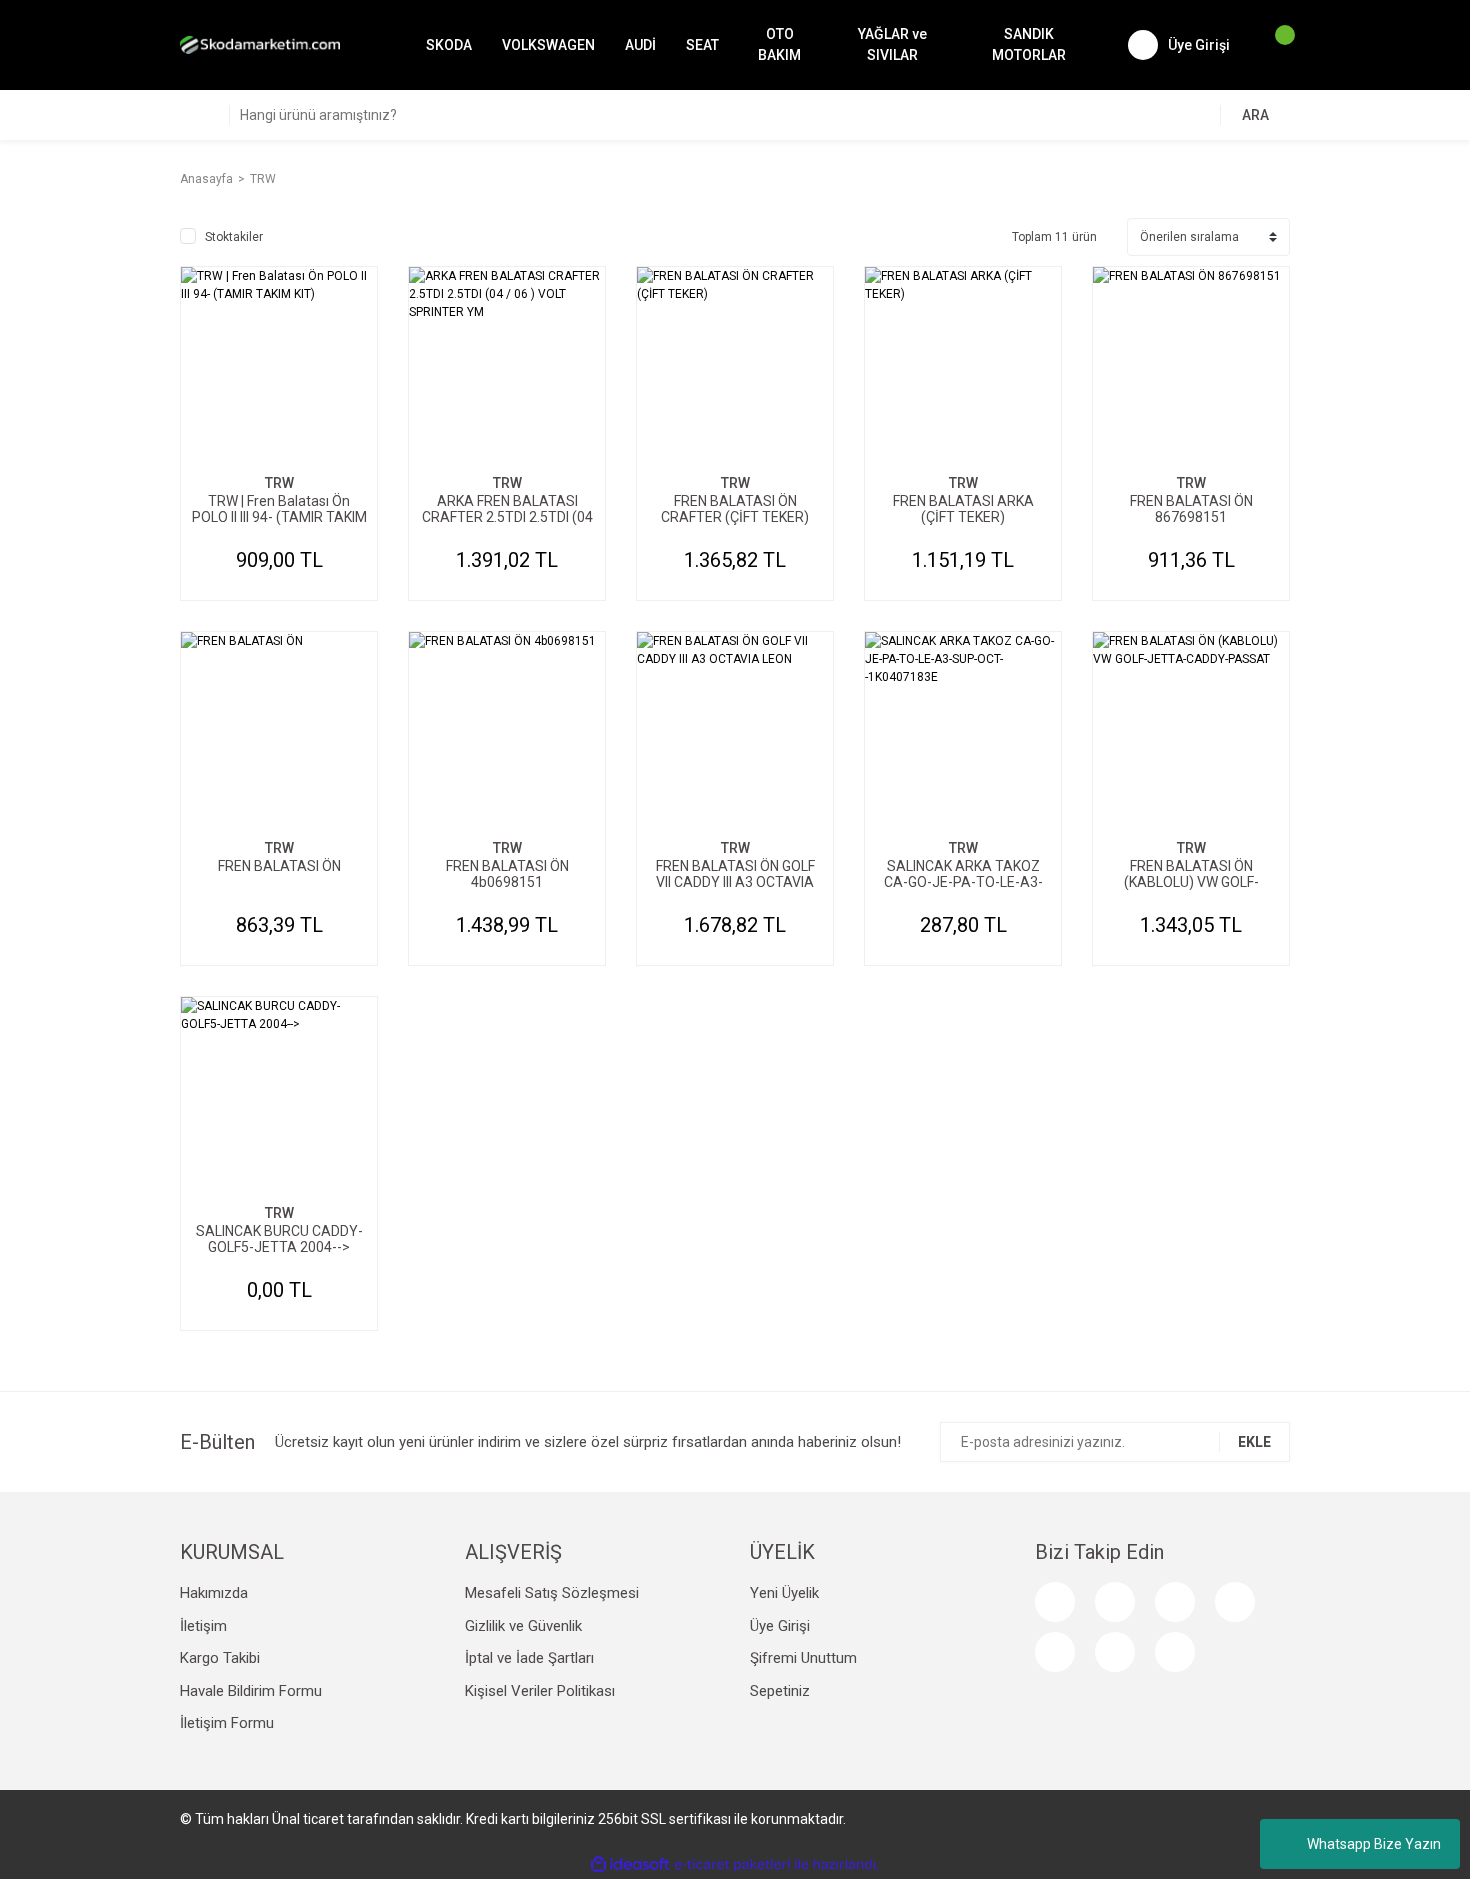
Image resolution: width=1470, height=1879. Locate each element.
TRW (263, 179)
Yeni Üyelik (784, 1593)
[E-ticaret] (732, 1864)
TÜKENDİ (278, 1193)
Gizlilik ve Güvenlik (523, 1626)
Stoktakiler (234, 237)
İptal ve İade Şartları (529, 1658)
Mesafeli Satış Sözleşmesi (552, 1593)
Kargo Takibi (220, 1658)
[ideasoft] (630, 1864)
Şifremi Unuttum (803, 1658)
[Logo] (260, 45)
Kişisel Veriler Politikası (540, 1691)
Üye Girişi (780, 1626)
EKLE (1254, 1442)
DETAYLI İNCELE (278, 403)
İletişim (203, 1626)
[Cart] (1275, 45)
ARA (1255, 115)
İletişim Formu (227, 1723)
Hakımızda (214, 1593)
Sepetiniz (780, 1691)
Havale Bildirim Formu (251, 1691)
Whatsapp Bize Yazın (1374, 1844)
